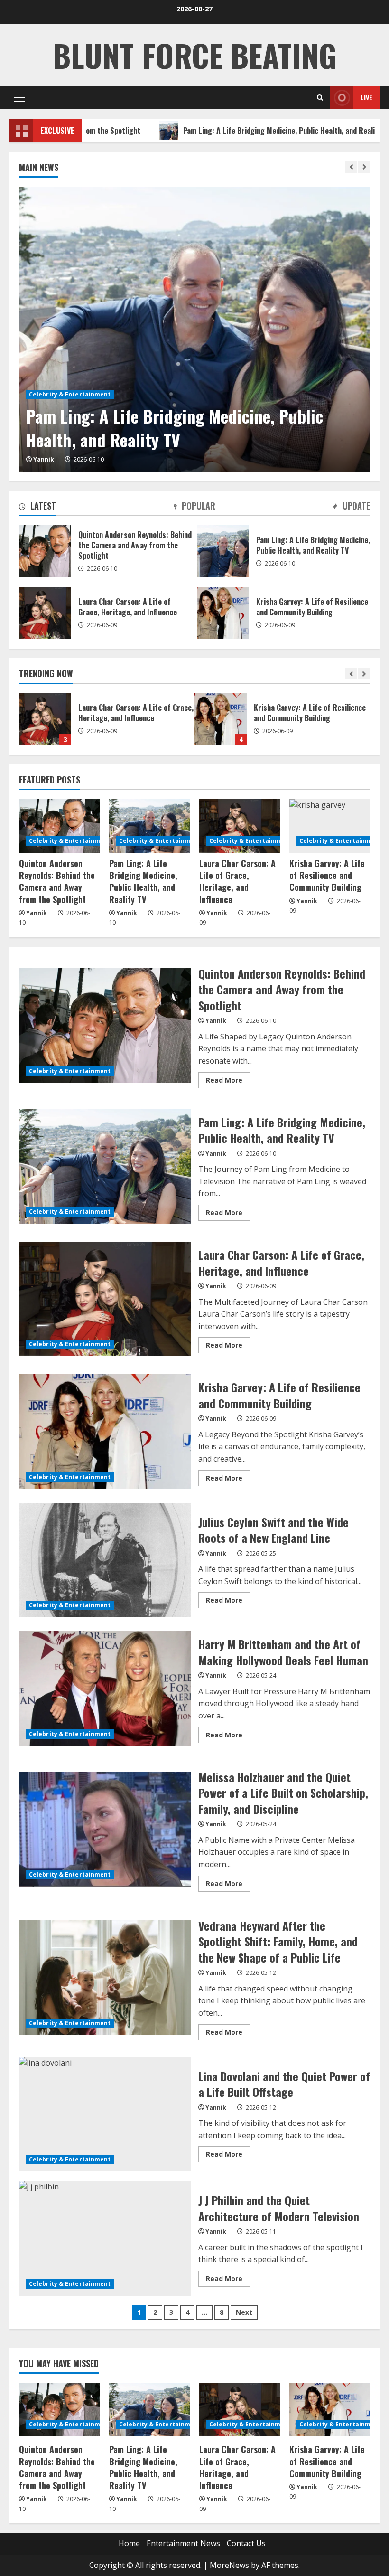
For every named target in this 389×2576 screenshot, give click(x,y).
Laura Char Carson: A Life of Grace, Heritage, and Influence (45, 613)
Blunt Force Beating (194, 55)
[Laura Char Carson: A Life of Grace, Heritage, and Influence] (240, 826)
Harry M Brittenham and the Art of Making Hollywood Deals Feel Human (105, 1689)
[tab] (37, 508)
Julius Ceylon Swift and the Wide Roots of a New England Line (221, 719)
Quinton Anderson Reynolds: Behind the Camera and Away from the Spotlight (45, 551)
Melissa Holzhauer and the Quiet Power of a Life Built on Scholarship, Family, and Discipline (105, 1829)
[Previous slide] (351, 167)
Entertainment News (183, 2543)
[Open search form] (320, 98)
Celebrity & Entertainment (70, 394)
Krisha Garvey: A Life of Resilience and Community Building (45, 719)
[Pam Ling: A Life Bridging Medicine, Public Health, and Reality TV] (194, 329)
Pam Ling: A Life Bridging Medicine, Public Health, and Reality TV (216, 131)
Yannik (44, 459)
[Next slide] (364, 167)
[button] (20, 98)
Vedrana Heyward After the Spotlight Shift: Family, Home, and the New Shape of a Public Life (105, 1978)
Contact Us (246, 2543)
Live (366, 97)
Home (129, 2543)
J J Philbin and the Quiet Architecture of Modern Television (105, 2238)
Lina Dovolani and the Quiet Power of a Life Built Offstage (105, 2114)
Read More (228, 1082)
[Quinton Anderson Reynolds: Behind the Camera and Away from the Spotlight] (59, 826)
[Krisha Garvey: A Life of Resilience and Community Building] (330, 826)
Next (244, 2312)
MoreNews (229, 2565)
